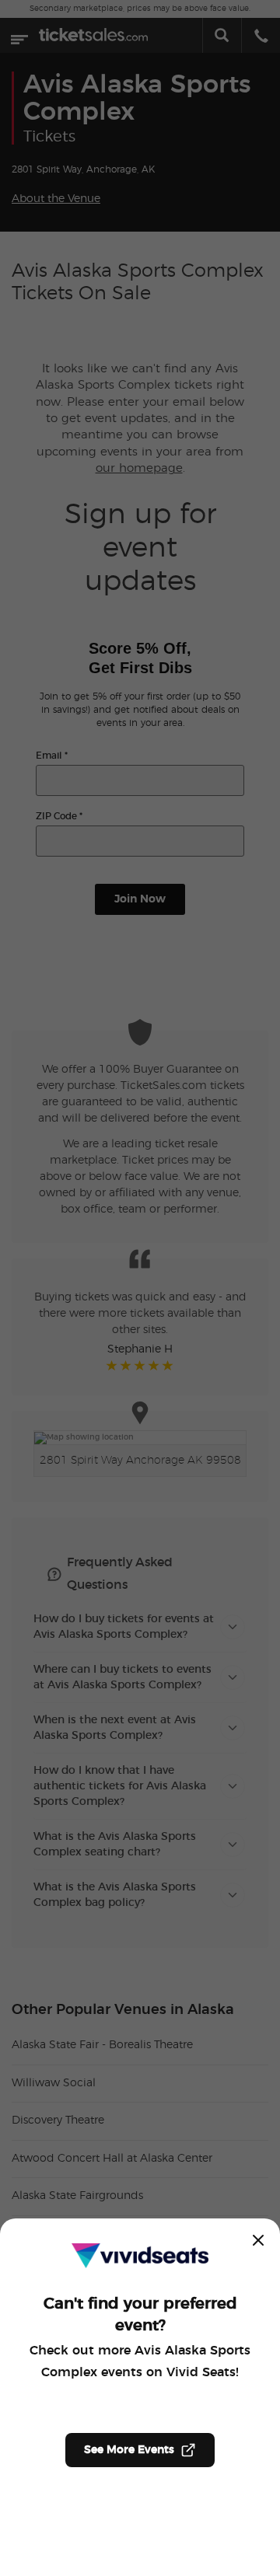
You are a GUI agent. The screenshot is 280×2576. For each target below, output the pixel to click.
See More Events (129, 2450)
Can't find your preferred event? (140, 2315)
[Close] (258, 2240)
